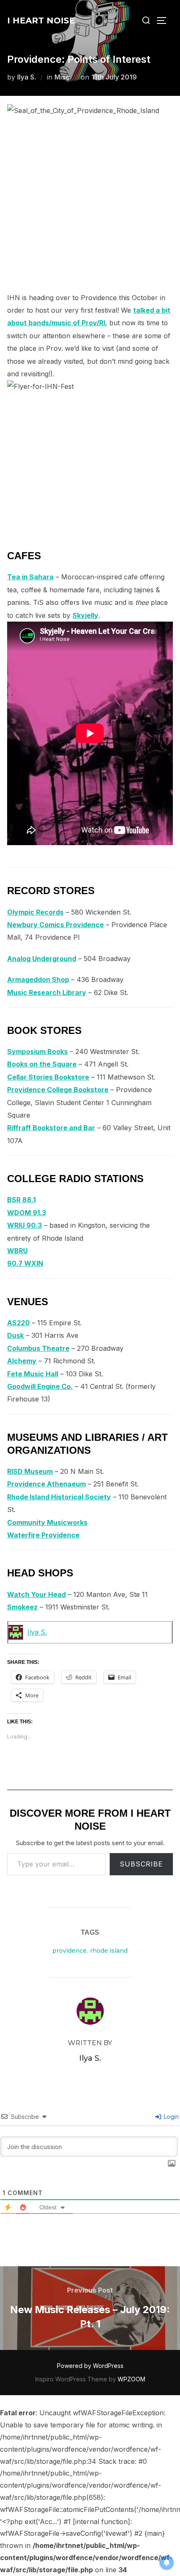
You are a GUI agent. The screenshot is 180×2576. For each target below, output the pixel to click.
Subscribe (141, 1864)
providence (69, 1951)
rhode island (109, 1951)
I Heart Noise (41, 21)
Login (170, 2117)
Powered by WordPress (90, 2366)
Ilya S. (27, 77)
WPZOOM (131, 2379)
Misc (62, 77)
